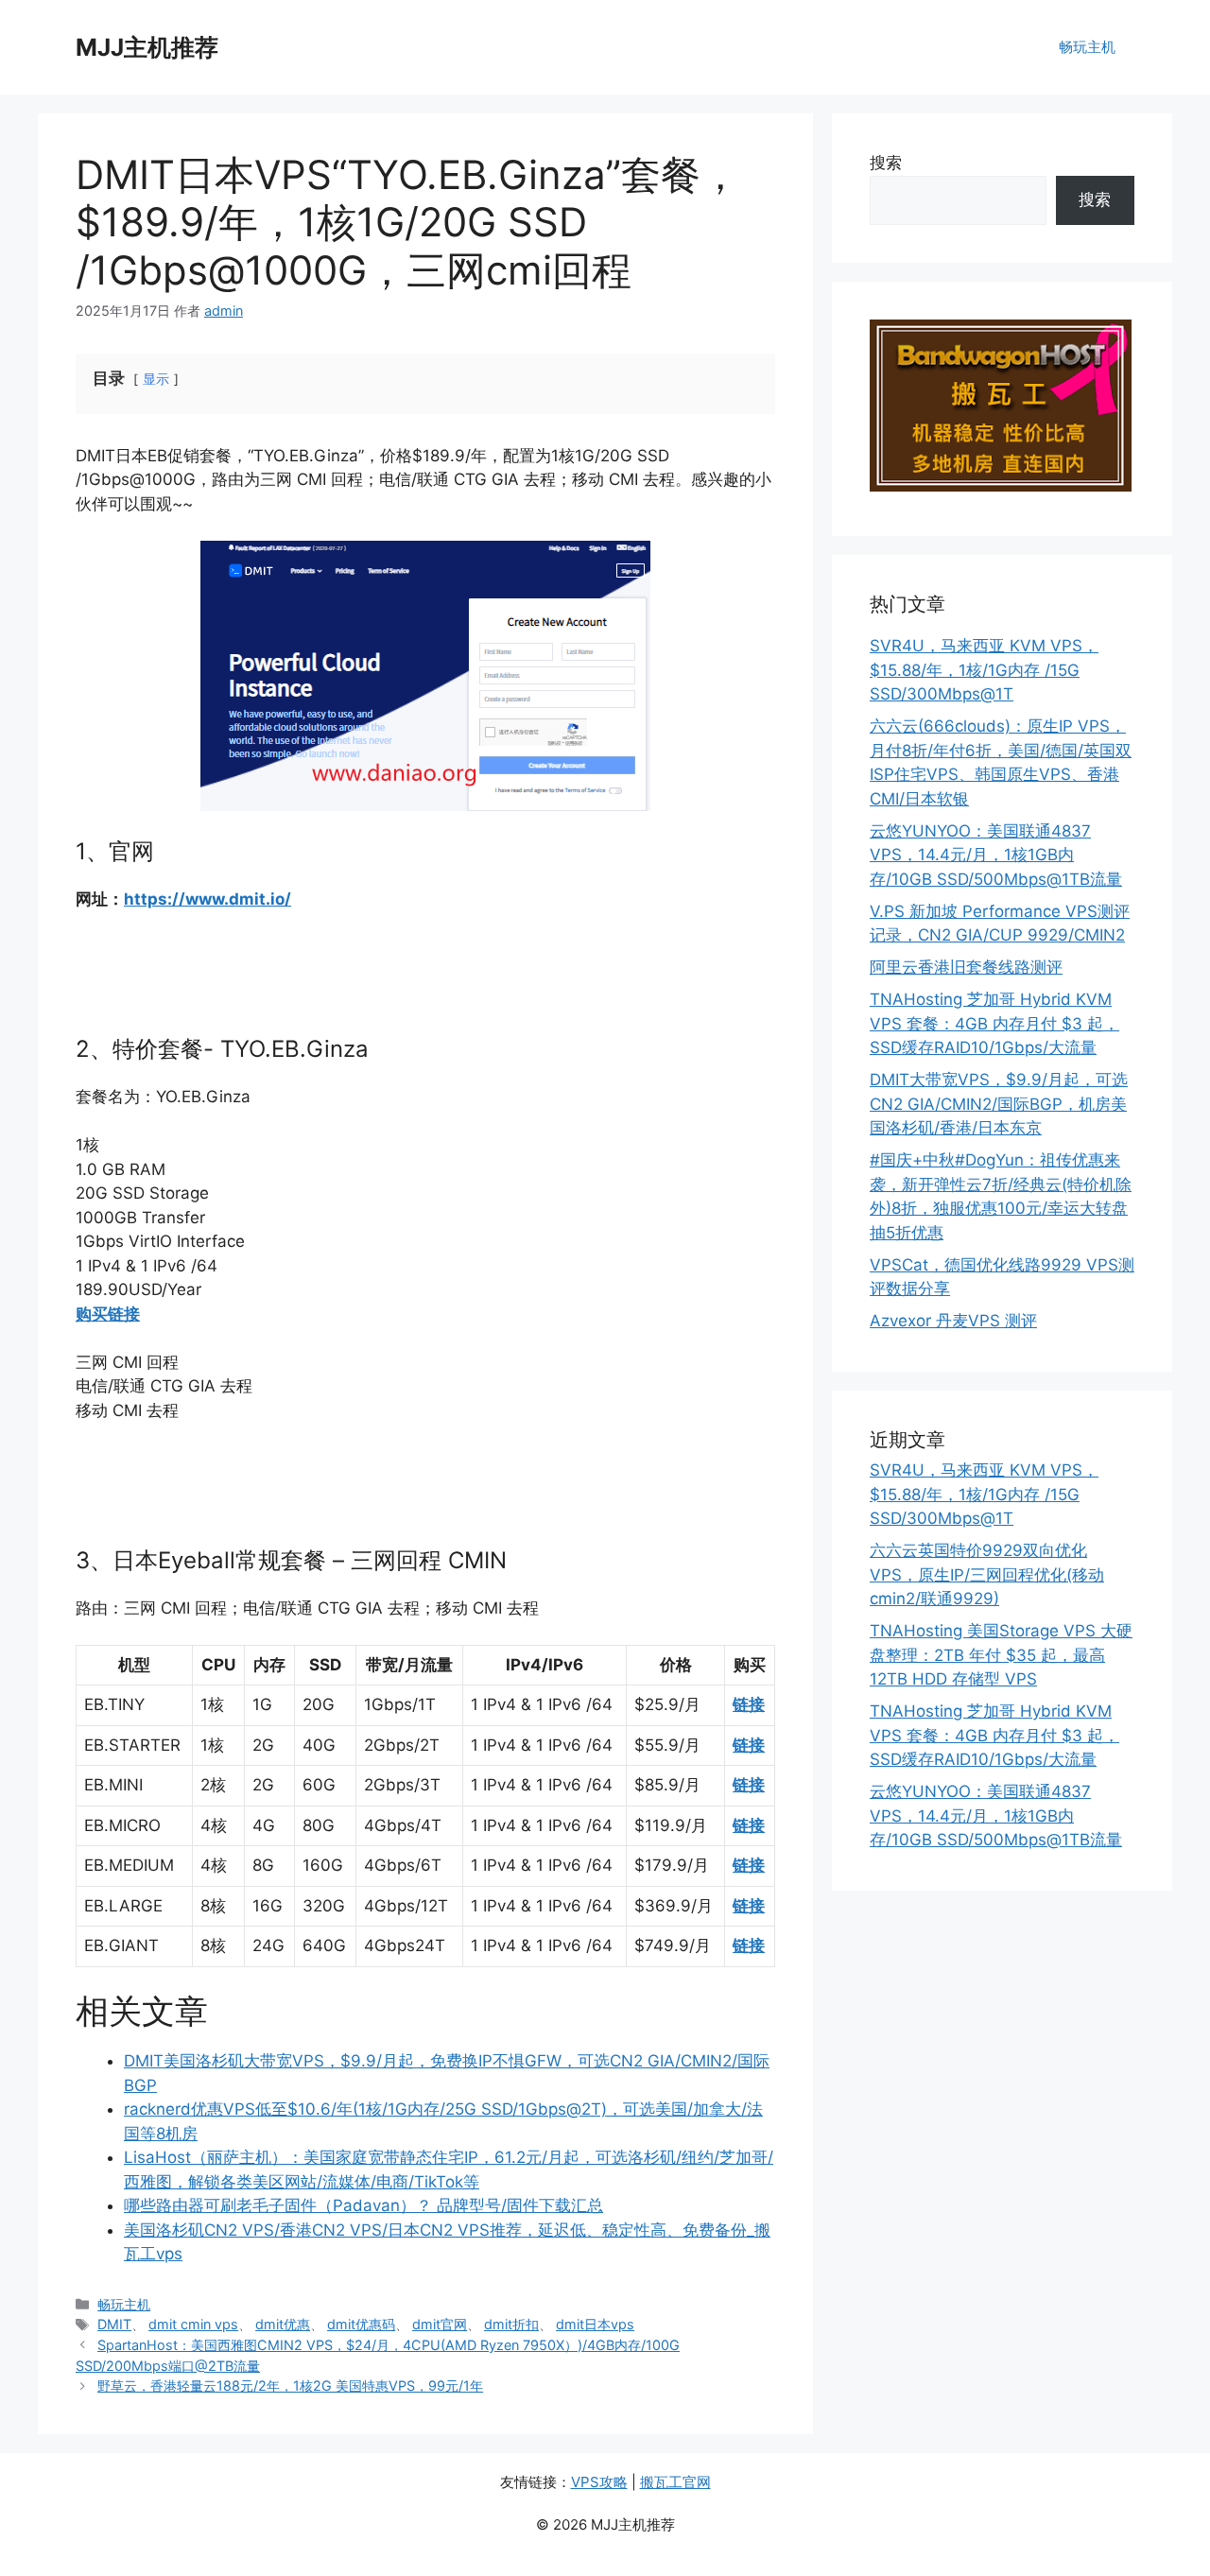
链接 (749, 1704)
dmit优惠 (283, 2324)
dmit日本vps (595, 2324)
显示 (156, 379)
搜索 (886, 163)
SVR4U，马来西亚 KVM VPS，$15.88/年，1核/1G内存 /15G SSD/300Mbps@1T (984, 670)
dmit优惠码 (361, 2324)
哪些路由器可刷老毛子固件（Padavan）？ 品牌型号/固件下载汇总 (363, 2205)
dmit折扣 (511, 2324)
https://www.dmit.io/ (207, 899)
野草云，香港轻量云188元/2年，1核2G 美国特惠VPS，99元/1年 (290, 2386)
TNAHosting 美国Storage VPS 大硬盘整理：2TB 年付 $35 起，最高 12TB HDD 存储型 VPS (1001, 1655)
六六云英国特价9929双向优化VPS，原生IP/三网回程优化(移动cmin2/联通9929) (987, 1574)
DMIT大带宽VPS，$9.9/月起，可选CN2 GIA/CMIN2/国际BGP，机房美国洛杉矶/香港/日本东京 (999, 1104)
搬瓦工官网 (675, 2482)
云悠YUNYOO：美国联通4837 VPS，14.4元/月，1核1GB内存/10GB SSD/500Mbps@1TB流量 (996, 855)
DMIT (114, 2324)
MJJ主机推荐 (147, 47)
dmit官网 (440, 2324)
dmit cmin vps (193, 2324)
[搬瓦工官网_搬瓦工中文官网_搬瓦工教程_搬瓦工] (1001, 486)
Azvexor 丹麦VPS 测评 (953, 1321)
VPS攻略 (599, 2482)
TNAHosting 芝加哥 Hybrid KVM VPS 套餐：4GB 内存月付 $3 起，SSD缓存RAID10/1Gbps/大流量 (994, 1023)
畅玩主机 (1087, 47)
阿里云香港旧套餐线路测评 (966, 967)
